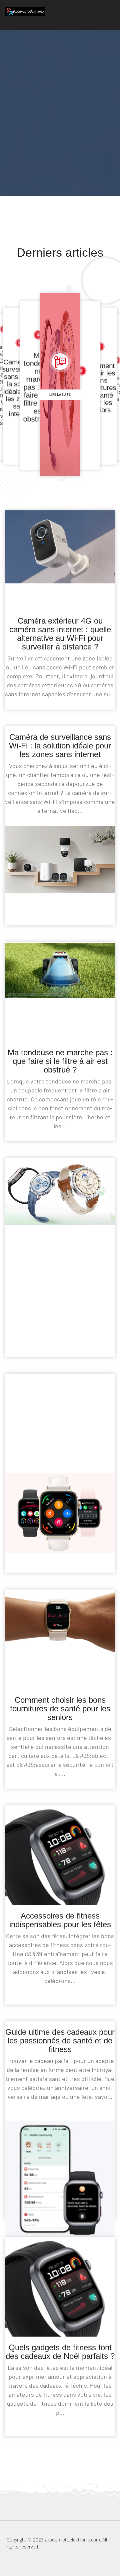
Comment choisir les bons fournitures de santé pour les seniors (60, 1709)
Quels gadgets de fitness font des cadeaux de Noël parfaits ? (60, 2352)
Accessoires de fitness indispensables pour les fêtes (60, 1920)
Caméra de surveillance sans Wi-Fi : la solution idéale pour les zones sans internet (60, 746)
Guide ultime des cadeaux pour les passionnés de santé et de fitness (60, 2041)
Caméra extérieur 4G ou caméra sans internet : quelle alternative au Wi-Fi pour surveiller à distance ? (60, 634)
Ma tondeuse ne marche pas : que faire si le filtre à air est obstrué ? (60, 1061)
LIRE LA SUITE (60, 394)
